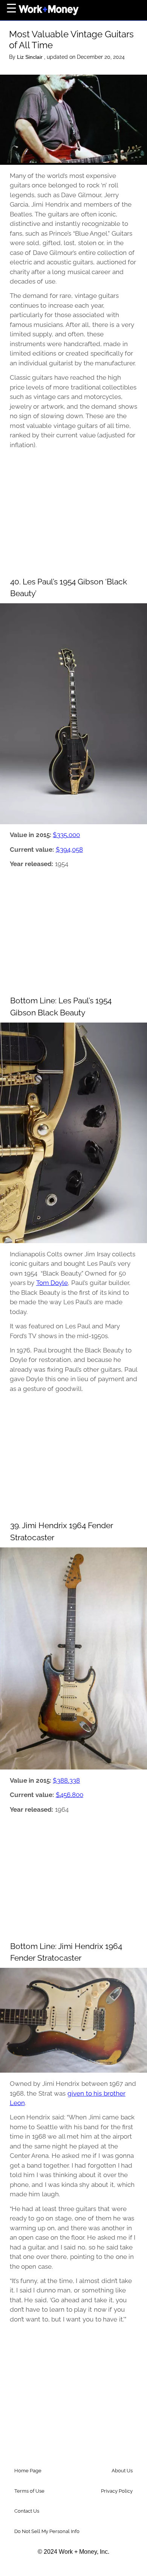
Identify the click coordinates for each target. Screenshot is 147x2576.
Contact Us (27, 2511)
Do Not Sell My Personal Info (47, 2531)
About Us (122, 2471)
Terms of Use (29, 2491)
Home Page (28, 2471)
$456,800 (70, 1795)
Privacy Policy (117, 2491)
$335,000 (66, 835)
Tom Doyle (52, 1283)
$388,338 (66, 1780)
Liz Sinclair (31, 57)
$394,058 (69, 849)
